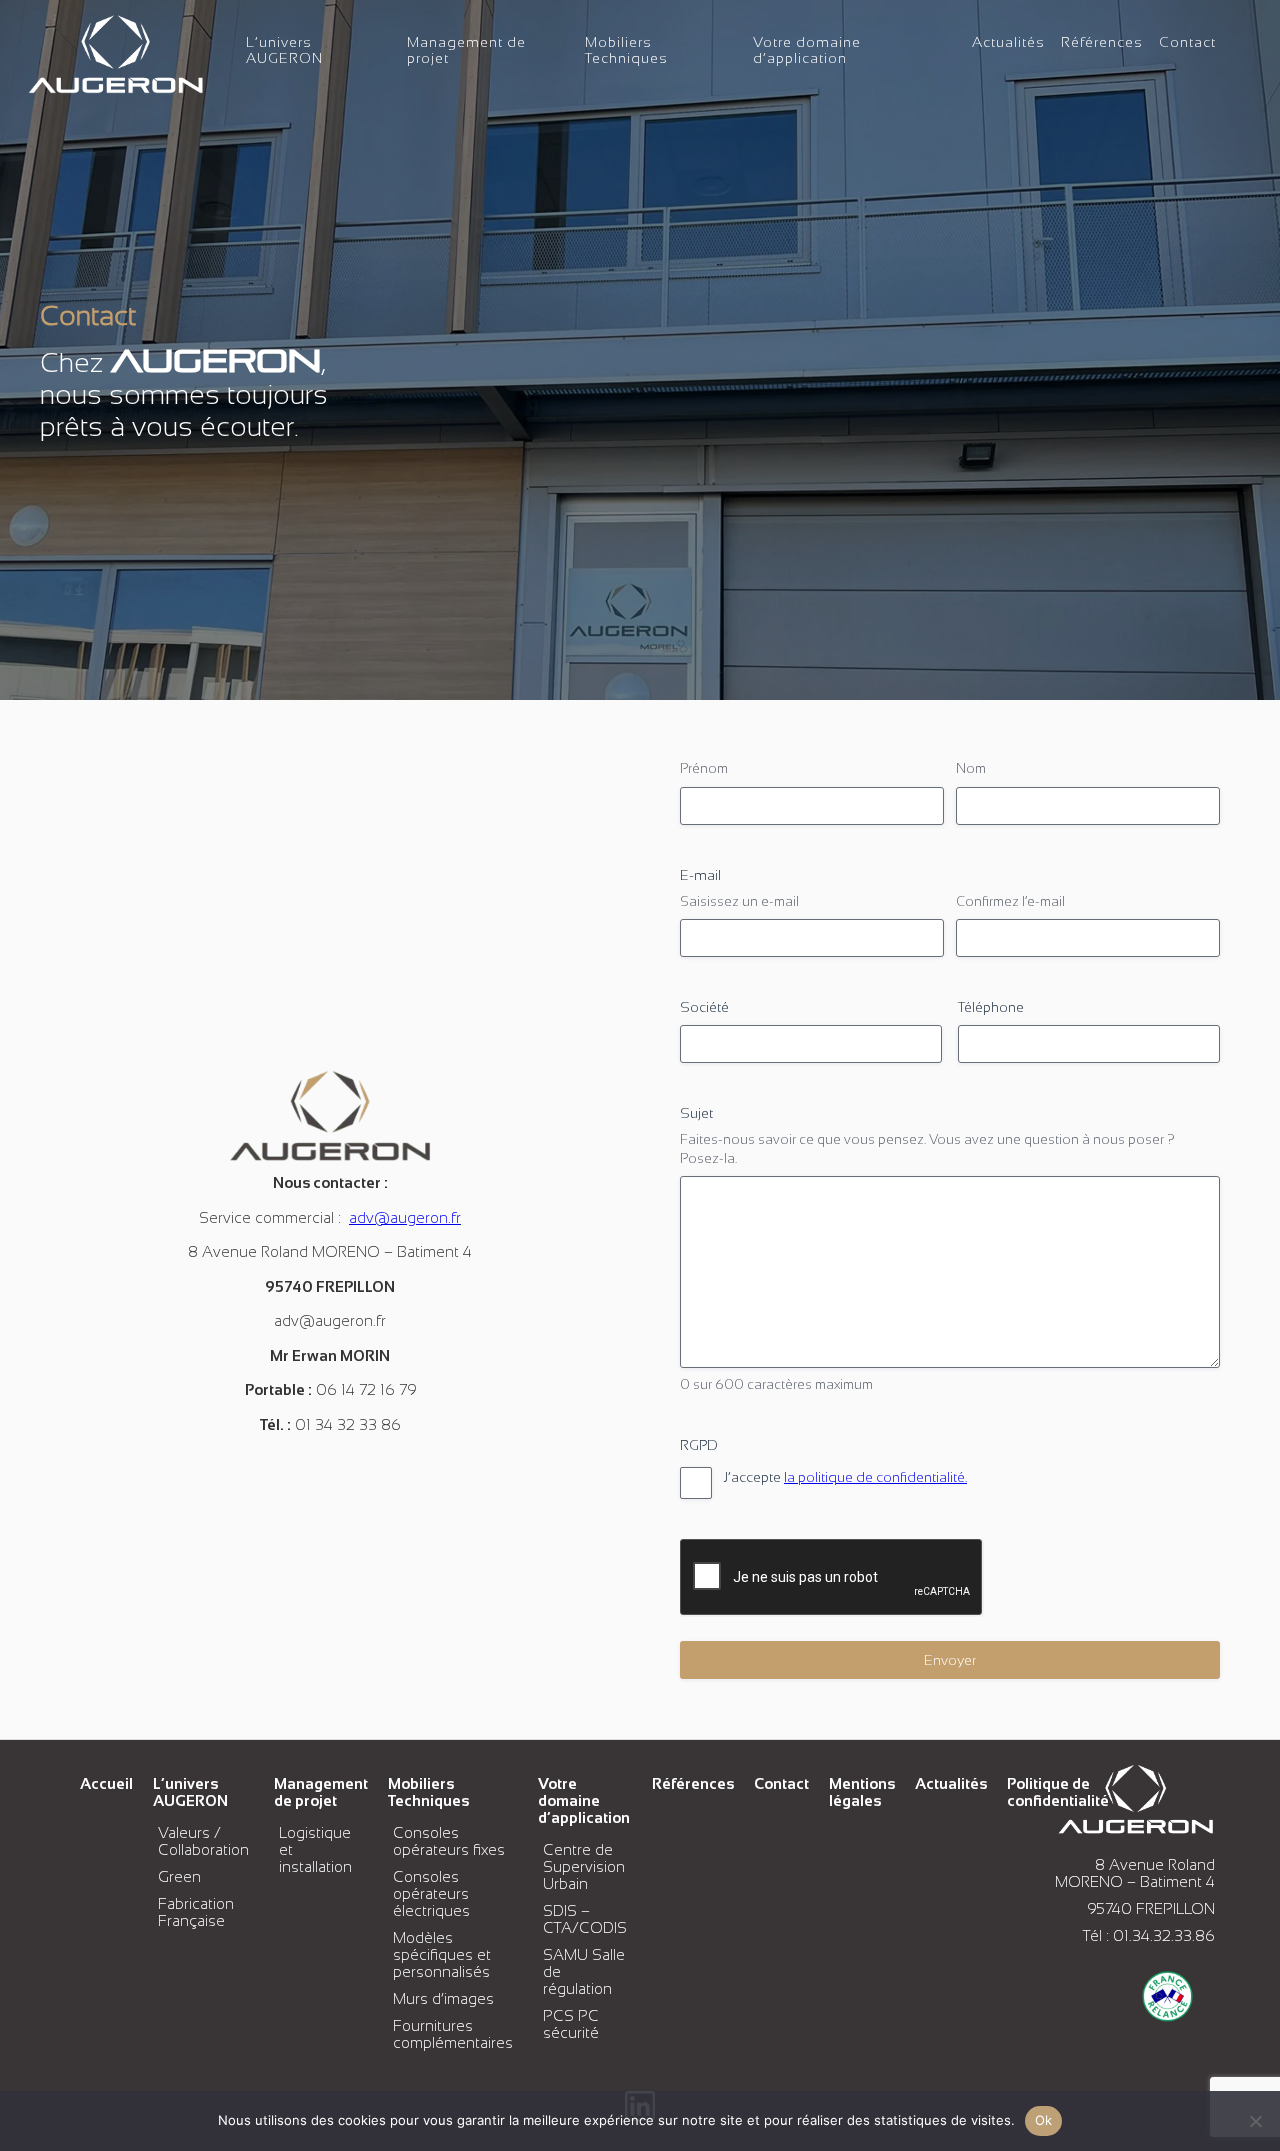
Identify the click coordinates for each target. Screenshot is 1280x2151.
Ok (1044, 2120)
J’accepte (845, 1477)
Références (1102, 42)
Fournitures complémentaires (453, 2034)
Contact (1187, 42)
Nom (971, 768)
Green (179, 1876)
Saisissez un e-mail (739, 901)
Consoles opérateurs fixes (449, 1841)
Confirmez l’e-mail (1010, 901)
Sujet (696, 1113)
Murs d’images (443, 1998)
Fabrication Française (196, 1912)
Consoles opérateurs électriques (431, 1893)
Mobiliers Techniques (626, 50)
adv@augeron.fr (405, 1217)
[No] (1255, 2121)
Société (704, 1007)
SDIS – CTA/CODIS (585, 1919)
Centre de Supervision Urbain (584, 1866)
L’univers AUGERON (284, 50)
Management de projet (321, 1792)
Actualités (1008, 42)
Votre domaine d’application (807, 50)
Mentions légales (862, 1792)
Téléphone (991, 1007)
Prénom (704, 768)
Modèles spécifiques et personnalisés (442, 1954)
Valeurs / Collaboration (203, 1841)
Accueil (106, 1783)
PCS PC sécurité (571, 2024)
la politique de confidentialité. (875, 1477)
